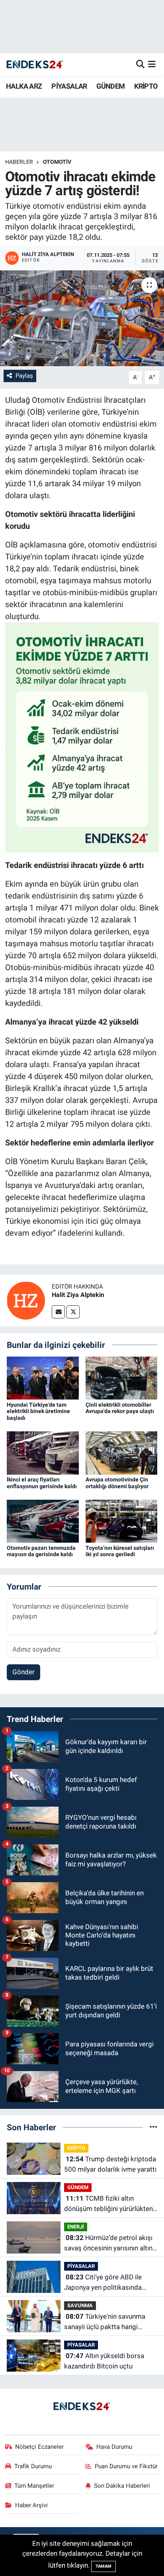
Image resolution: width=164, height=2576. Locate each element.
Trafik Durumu (33, 2466)
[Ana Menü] (152, 64)
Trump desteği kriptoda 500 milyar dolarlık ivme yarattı (110, 2164)
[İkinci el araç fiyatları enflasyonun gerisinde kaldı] (43, 1452)
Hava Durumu (114, 2447)
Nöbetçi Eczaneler (39, 2447)
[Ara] (140, 64)
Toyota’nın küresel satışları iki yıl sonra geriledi (120, 1551)
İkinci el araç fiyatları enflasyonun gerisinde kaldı (42, 1483)
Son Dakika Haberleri (122, 2486)
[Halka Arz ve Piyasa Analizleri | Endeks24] (35, 65)
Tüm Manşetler (34, 2486)
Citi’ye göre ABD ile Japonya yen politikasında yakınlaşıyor (103, 2283)
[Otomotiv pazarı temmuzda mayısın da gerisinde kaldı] (43, 1521)
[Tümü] (153, 2127)
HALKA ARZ (24, 86)
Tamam (103, 2566)
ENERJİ (76, 2227)
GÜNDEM (110, 86)
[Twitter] (73, 1312)
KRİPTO (146, 86)
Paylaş (24, 376)
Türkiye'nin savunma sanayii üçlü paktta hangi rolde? (105, 2322)
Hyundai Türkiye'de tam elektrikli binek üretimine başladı (38, 1411)
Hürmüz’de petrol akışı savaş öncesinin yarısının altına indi (110, 2243)
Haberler (19, 162)
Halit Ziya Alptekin (78, 1295)
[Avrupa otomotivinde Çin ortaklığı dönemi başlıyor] (122, 1452)
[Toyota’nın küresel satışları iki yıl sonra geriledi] (122, 1521)
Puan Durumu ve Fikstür (126, 2466)
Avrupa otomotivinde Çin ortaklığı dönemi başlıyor (117, 1483)
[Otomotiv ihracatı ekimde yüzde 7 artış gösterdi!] (82, 318)
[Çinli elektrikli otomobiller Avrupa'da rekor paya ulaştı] (122, 1378)
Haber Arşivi (31, 2505)
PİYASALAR (69, 86)
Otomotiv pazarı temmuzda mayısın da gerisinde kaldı (41, 1551)
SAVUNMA (80, 2305)
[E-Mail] (58, 1312)
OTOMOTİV (57, 162)
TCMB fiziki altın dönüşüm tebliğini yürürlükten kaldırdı (108, 2204)
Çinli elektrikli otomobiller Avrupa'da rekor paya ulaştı (120, 1408)
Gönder (23, 1672)
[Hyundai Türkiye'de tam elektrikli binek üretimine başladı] (43, 1378)
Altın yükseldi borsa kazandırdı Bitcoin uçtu (104, 2361)
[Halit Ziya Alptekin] (26, 1300)
